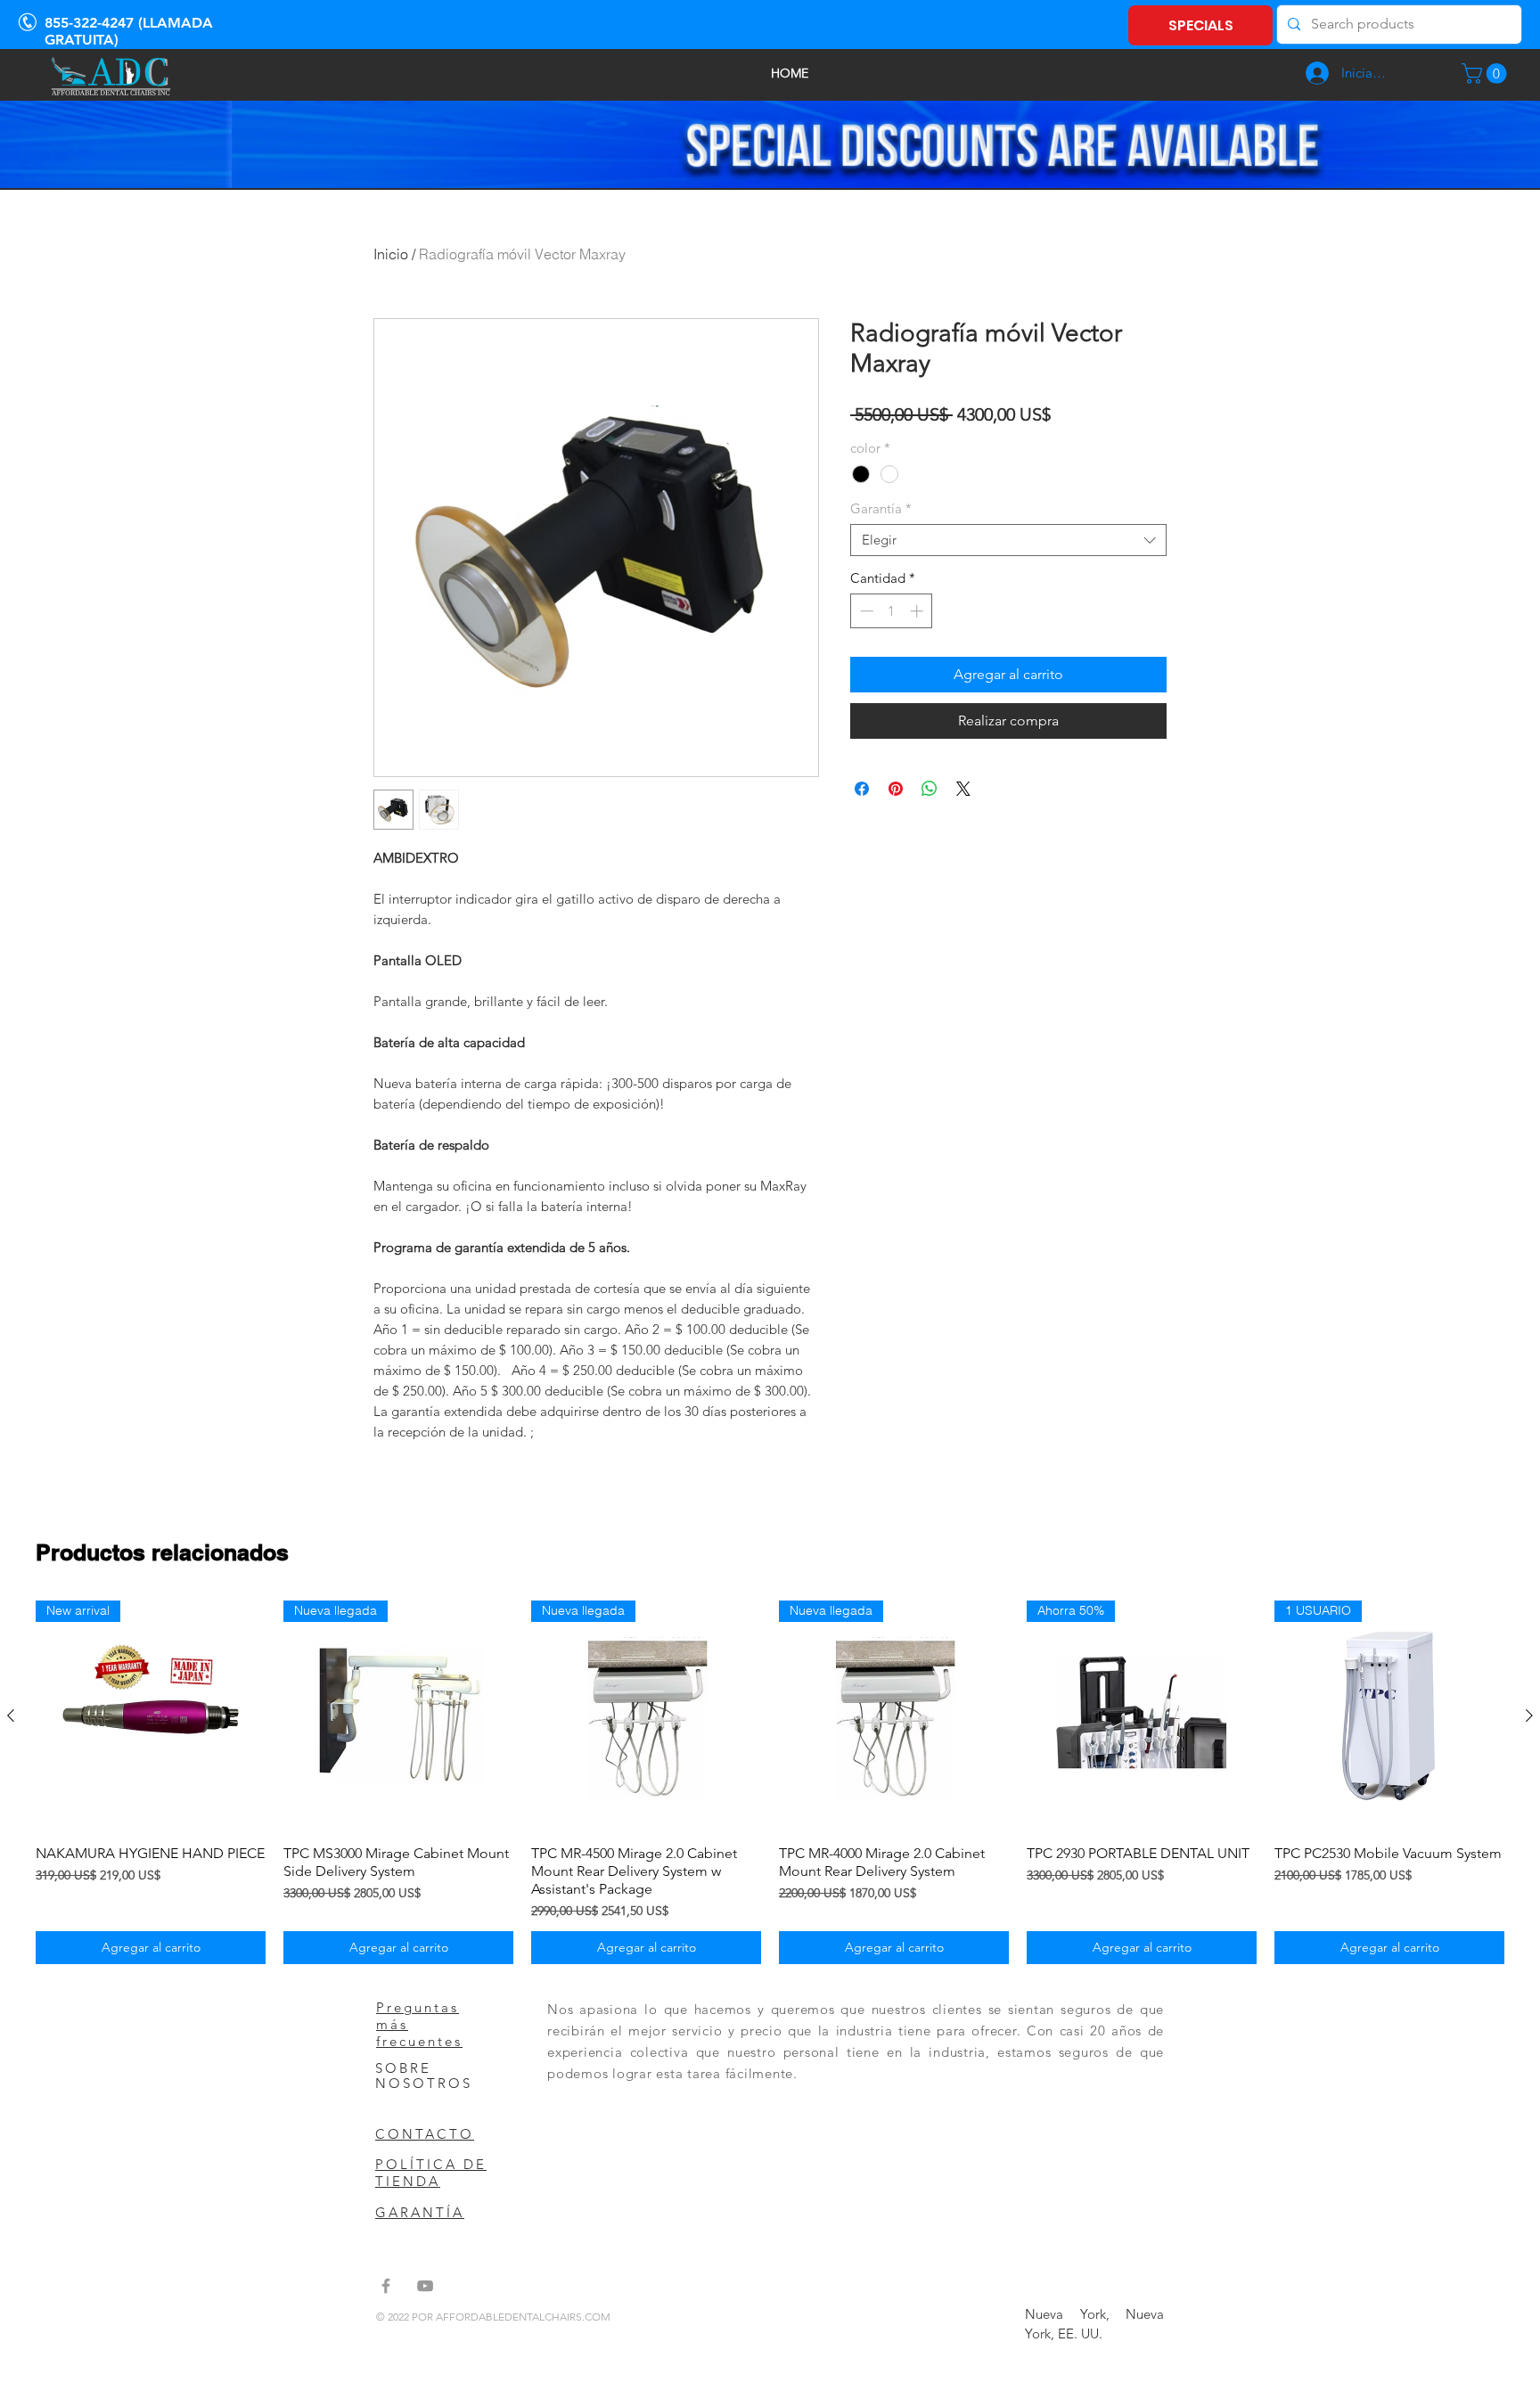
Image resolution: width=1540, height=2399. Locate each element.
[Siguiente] (1529, 1715)
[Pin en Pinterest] (896, 789)
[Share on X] (963, 789)
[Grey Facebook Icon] (386, 2286)
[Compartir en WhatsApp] (930, 789)
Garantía (881, 509)
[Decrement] (865, 611)
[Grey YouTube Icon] (425, 2286)
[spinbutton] (892, 611)
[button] (1487, 74)
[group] (770, 1782)
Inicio (391, 254)
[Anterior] (11, 1715)
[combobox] (1008, 540)
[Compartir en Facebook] (862, 789)
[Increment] (918, 611)
